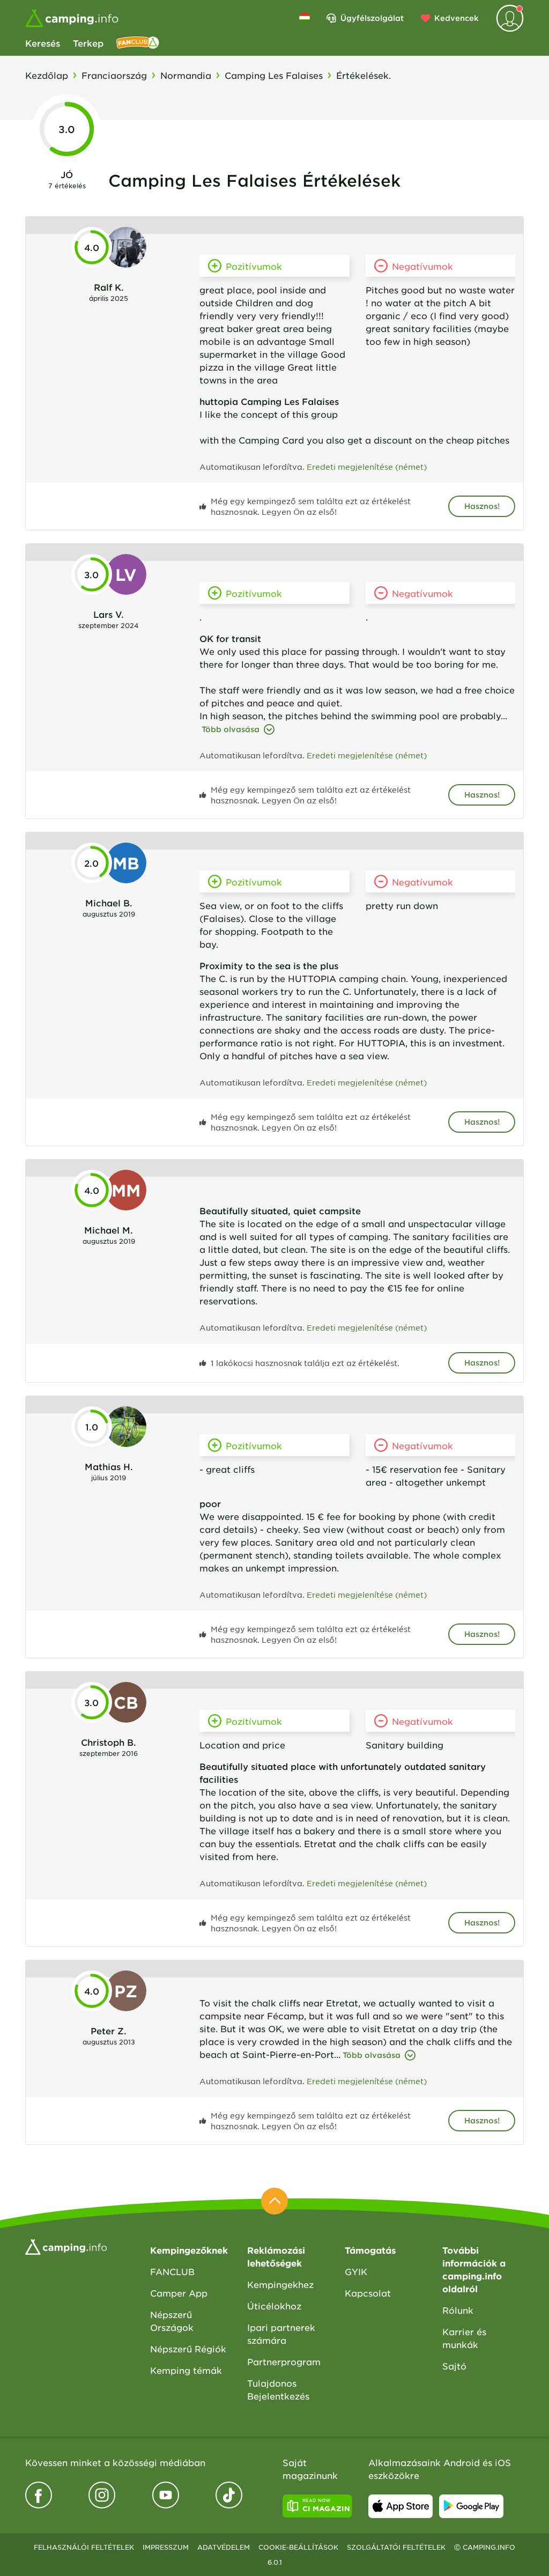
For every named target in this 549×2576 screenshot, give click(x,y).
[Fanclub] (138, 43)
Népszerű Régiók (188, 2349)
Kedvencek (457, 18)
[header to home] (72, 18)
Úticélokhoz (274, 2306)
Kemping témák (186, 2370)
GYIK (356, 2271)
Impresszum (166, 2547)
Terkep (88, 43)
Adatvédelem (224, 2547)
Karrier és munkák (464, 2338)
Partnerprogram (284, 2361)
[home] (66, 2246)
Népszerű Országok (172, 2321)
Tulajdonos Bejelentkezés (278, 2389)
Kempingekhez (280, 2284)
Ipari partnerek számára (281, 2334)
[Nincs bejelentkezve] (510, 18)
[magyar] (305, 18)
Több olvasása (231, 729)
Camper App (179, 2293)
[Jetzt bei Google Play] (471, 2506)
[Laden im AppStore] (400, 2506)
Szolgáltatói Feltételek (396, 2547)
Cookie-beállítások (298, 2547)
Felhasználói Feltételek (84, 2547)
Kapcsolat (368, 2293)
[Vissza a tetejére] (274, 2201)
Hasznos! (482, 506)
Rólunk (458, 2310)
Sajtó (454, 2366)
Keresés (43, 43)
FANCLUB (172, 2271)
